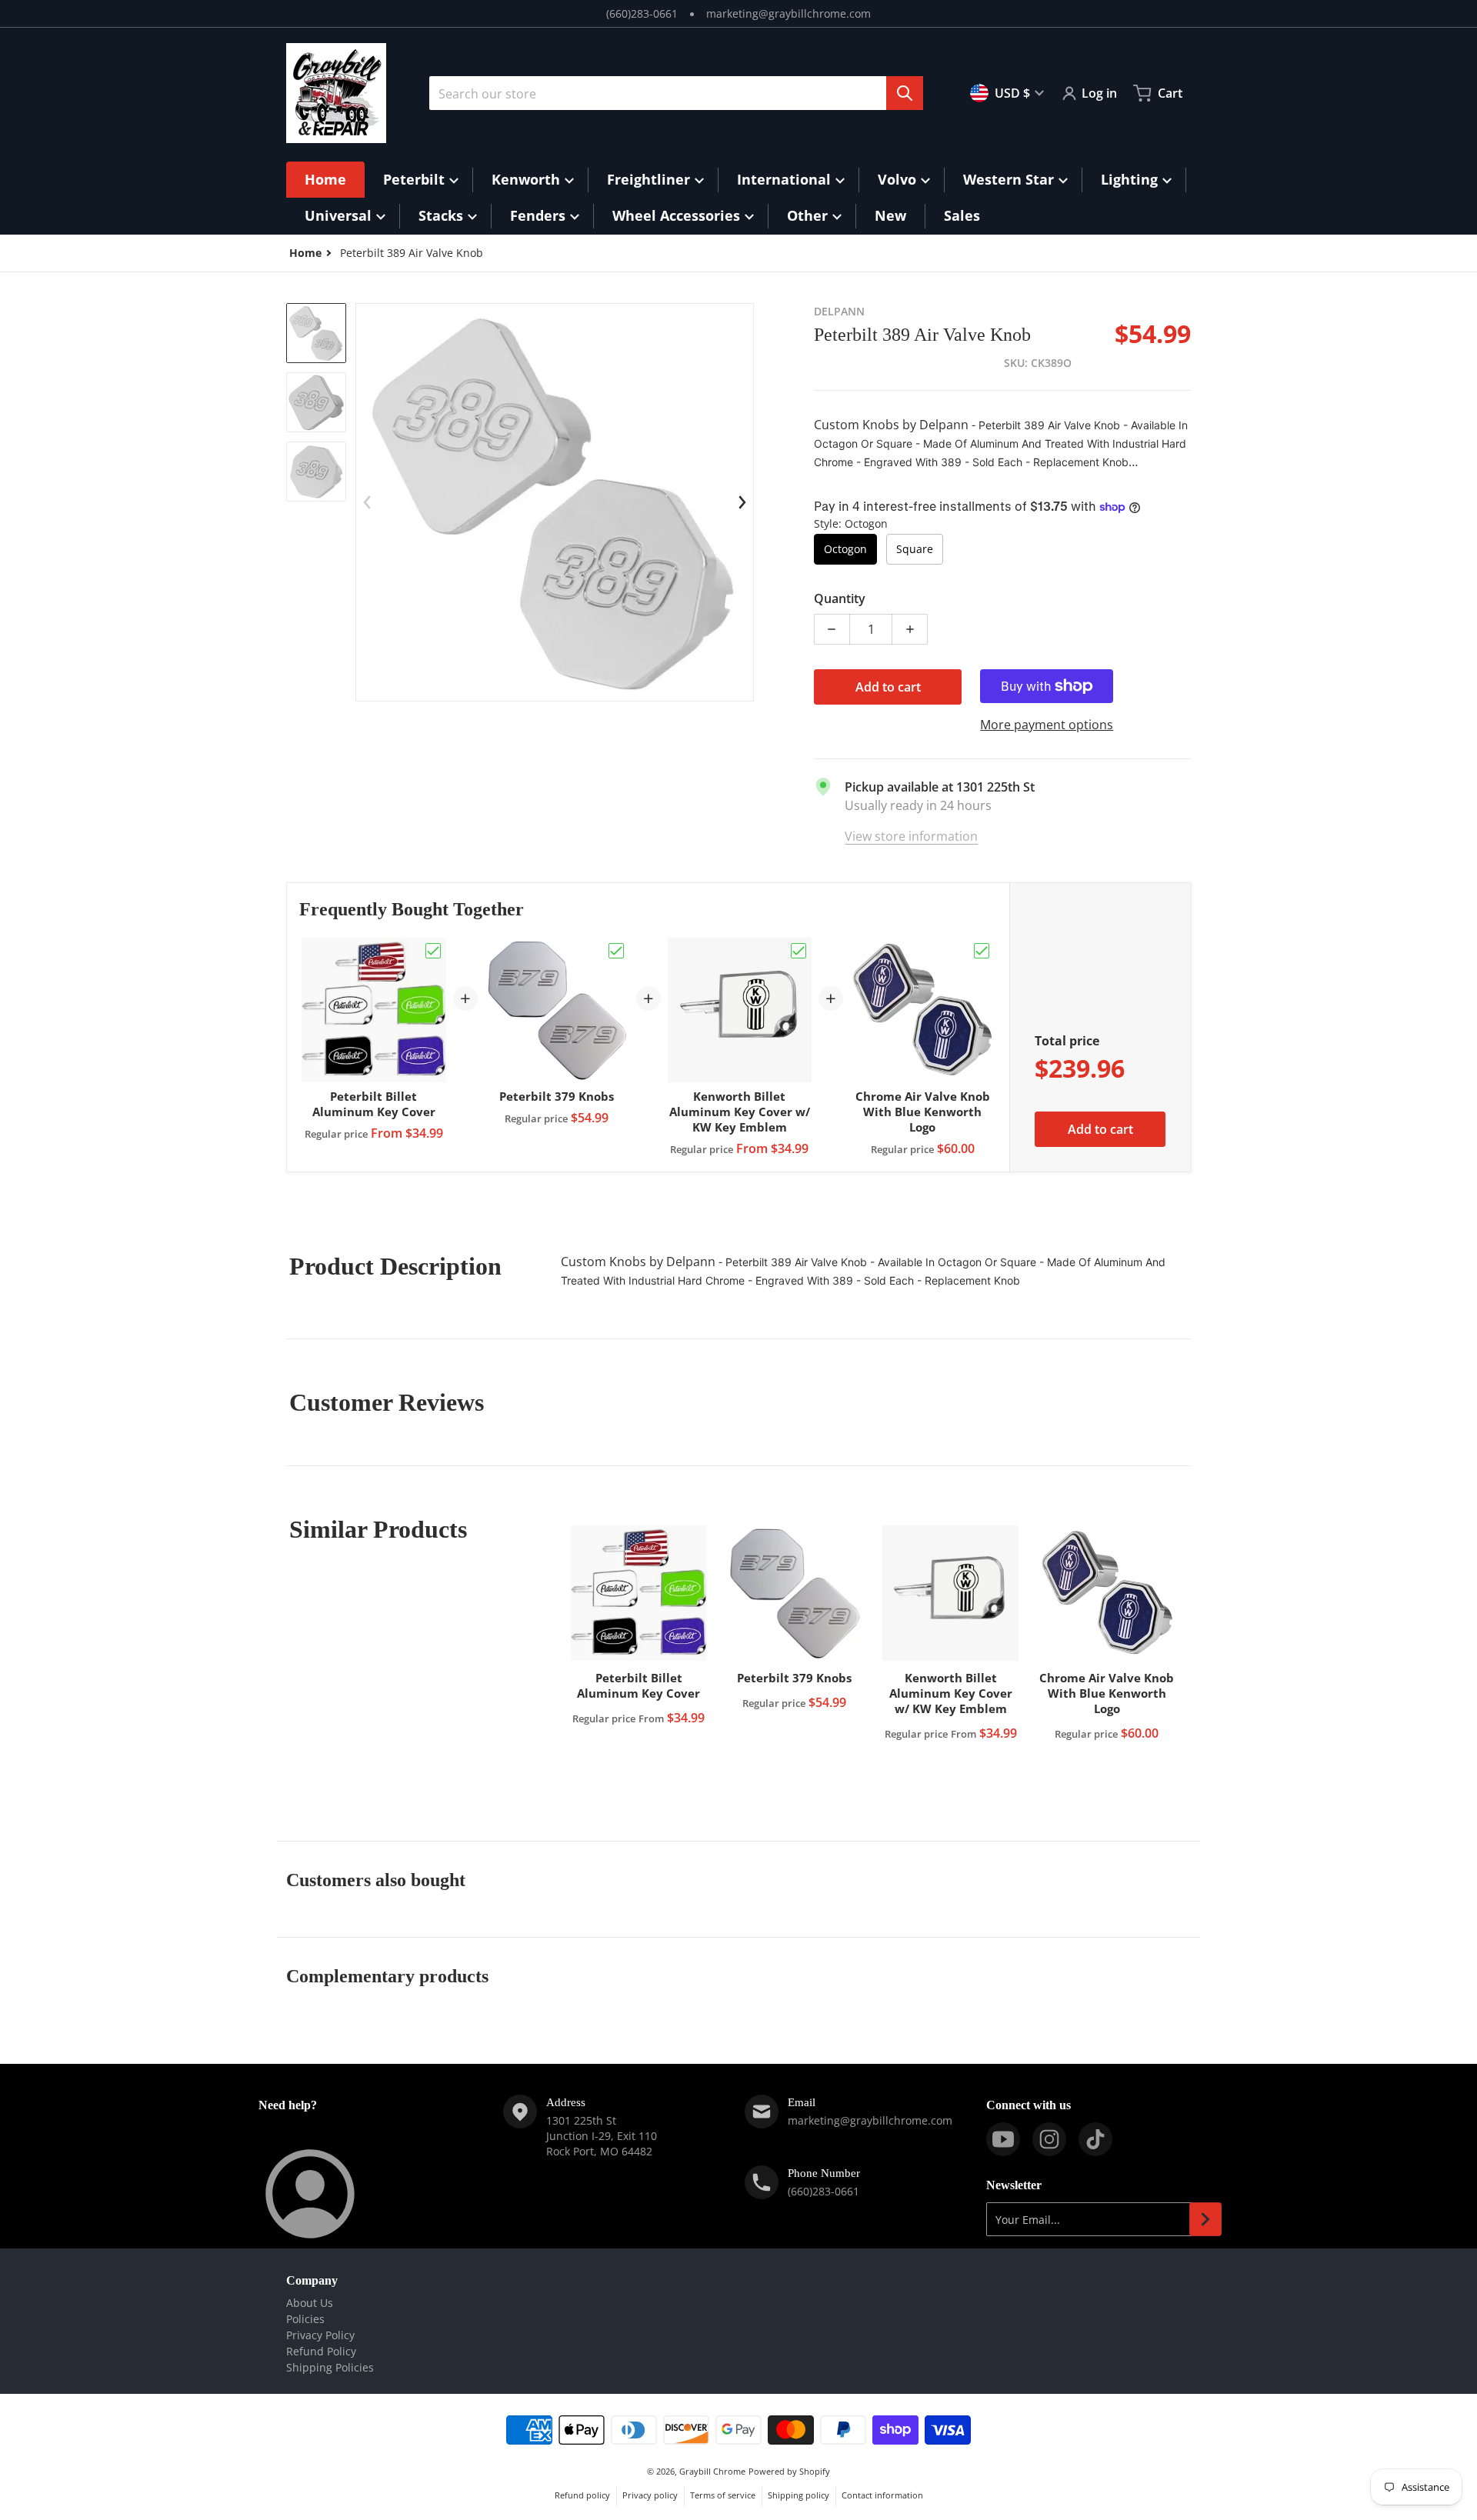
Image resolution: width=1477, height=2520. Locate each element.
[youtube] (1003, 2139)
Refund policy (582, 2495)
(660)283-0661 (642, 13)
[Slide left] (367, 502)
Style (851, 523)
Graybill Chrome (712, 2471)
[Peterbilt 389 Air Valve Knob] (316, 333)
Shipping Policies (330, 2367)
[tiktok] (1095, 2139)
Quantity (840, 598)
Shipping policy (799, 2495)
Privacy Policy (320, 2335)
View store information (911, 836)
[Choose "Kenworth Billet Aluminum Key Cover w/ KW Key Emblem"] (799, 951)
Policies (305, 2319)
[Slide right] (742, 502)
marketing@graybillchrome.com (789, 13)
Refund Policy (321, 2351)
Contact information (882, 2495)
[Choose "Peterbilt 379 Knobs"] (616, 951)
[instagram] (1049, 2139)
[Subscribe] (1205, 2219)
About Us (310, 2303)
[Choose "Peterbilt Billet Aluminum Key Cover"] (433, 951)
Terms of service (723, 2495)
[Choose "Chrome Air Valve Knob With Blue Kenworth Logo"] (982, 951)
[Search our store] (905, 93)
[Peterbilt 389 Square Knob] (316, 402)
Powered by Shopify (789, 2471)
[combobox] (676, 93)
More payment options (1047, 725)
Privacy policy (650, 2495)
